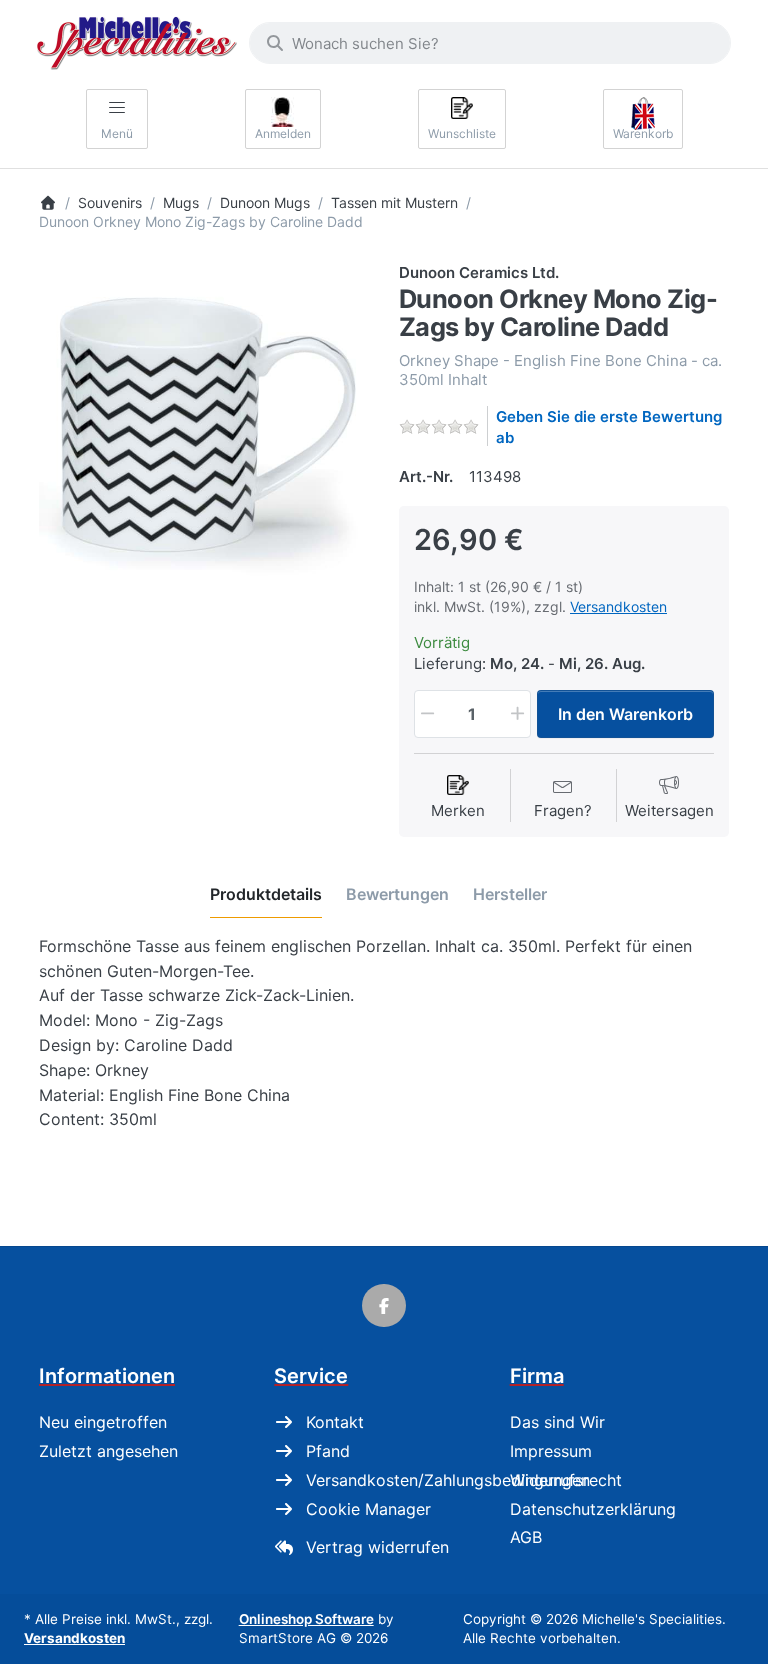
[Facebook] (384, 1306)
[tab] (266, 894)
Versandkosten (618, 606)
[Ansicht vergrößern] (204, 427)
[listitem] (204, 427)
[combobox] (490, 43)
